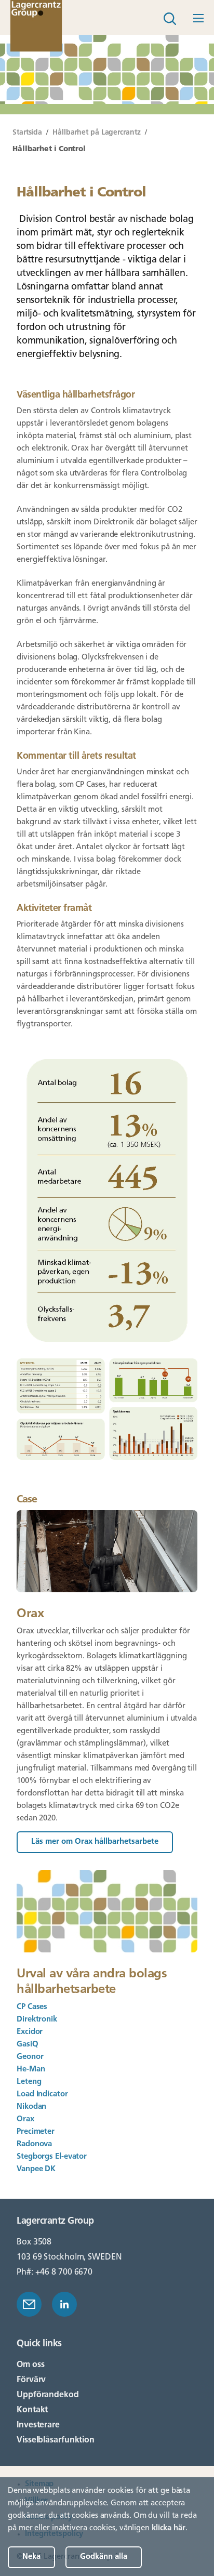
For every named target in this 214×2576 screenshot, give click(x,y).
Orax (25, 2119)
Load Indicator (43, 2095)
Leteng (29, 2082)
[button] (197, 17)
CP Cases (32, 2007)
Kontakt (32, 2410)
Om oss (30, 2365)
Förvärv (31, 2380)
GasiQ (28, 2045)
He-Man (31, 2070)
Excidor (30, 2032)
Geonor (30, 2057)
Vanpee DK (37, 2169)
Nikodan (31, 2107)
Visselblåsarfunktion (56, 2440)
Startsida (27, 133)
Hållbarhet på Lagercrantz (97, 133)
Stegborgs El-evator (52, 2157)
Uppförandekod (48, 2395)
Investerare (38, 2425)
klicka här (169, 2528)
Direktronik (37, 2020)
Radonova (34, 2144)
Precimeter (36, 2132)
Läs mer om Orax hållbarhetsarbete (95, 1842)
